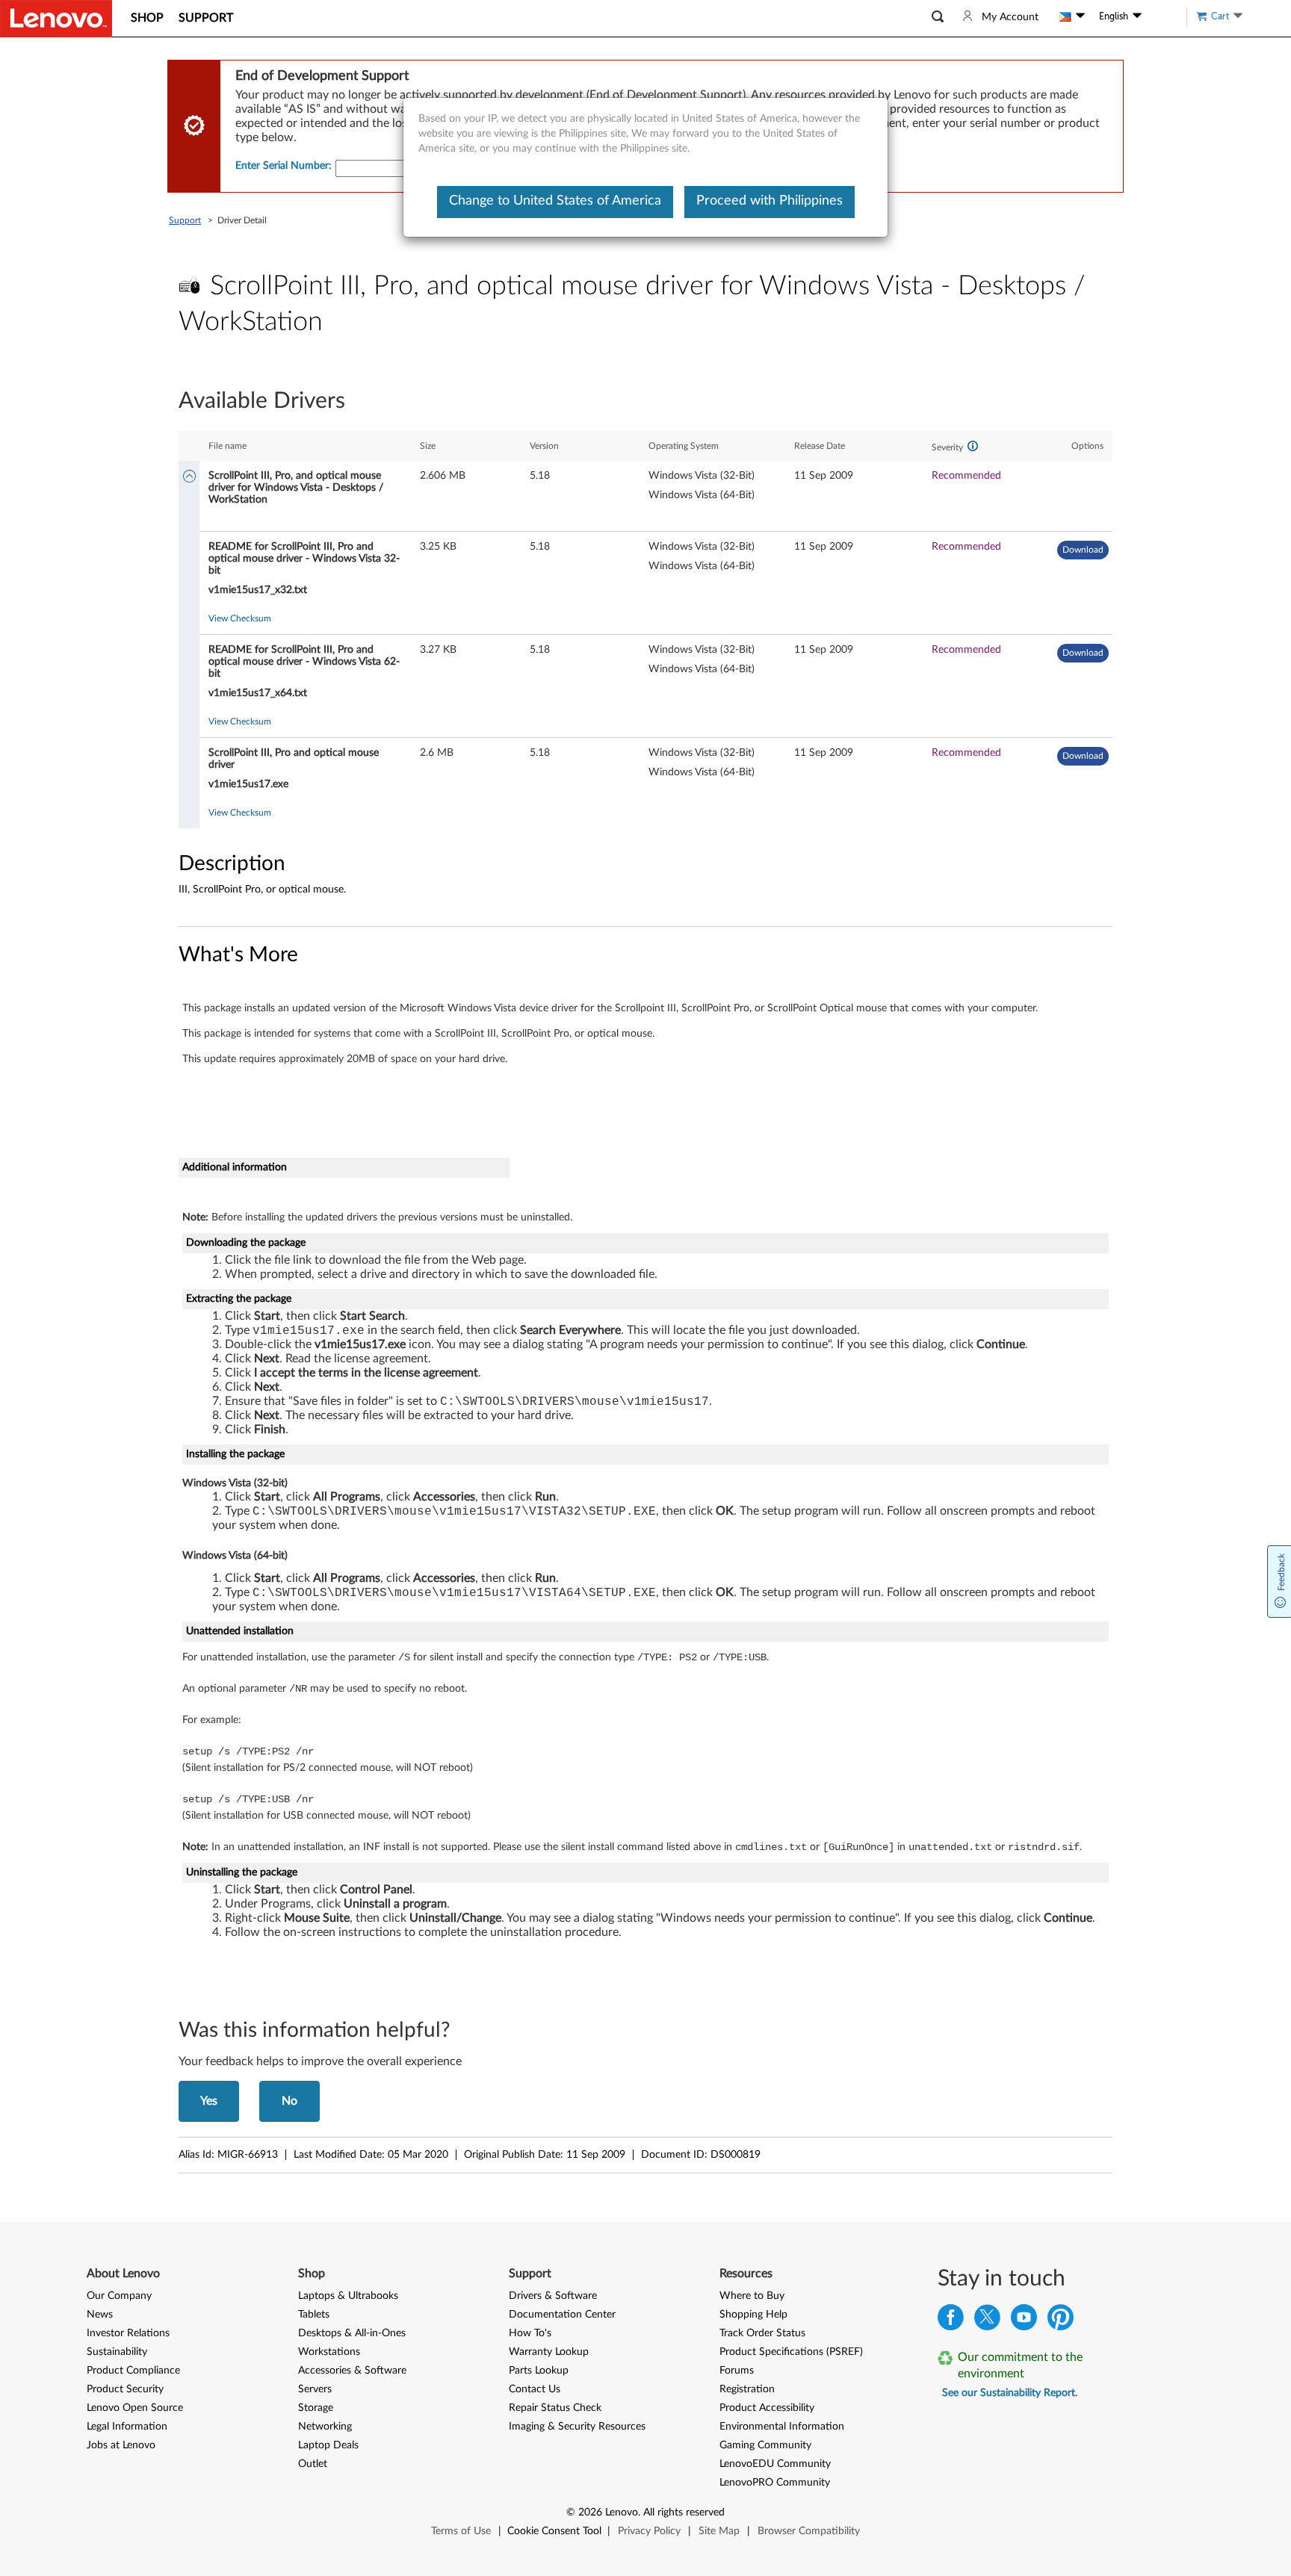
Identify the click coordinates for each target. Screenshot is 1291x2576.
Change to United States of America (555, 201)
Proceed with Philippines (770, 201)
